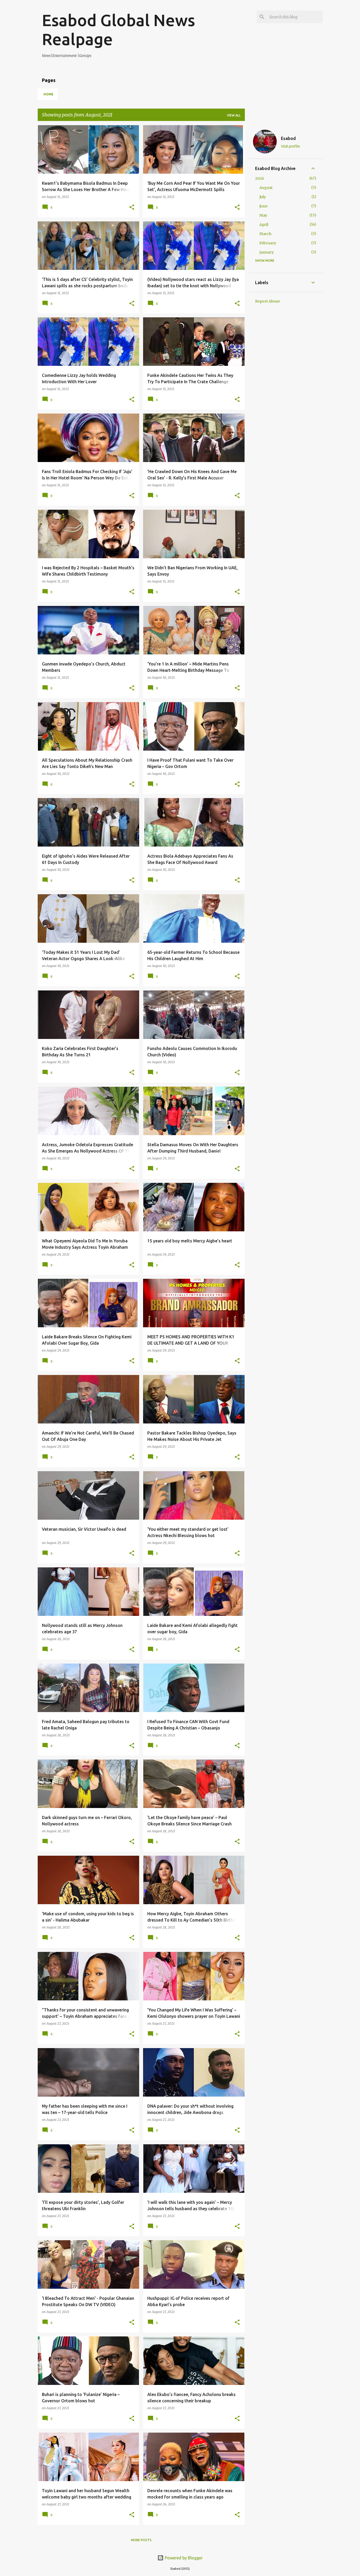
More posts (141, 2540)
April (264, 225)
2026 (260, 178)
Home (48, 94)
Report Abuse (267, 301)
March (265, 234)
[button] (132, 208)
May (263, 215)
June (263, 206)
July (263, 197)
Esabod (288, 138)
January (267, 252)
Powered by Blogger (183, 2558)
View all (234, 115)
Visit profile (290, 146)
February (268, 243)
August (266, 188)
